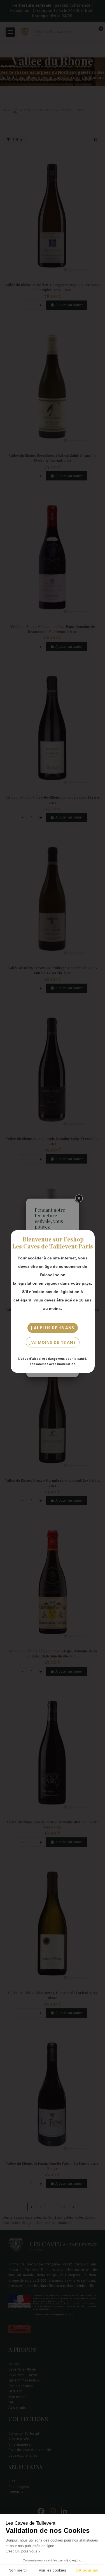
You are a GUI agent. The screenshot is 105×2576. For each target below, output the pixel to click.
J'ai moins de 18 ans (53, 1342)
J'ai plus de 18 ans (52, 1328)
